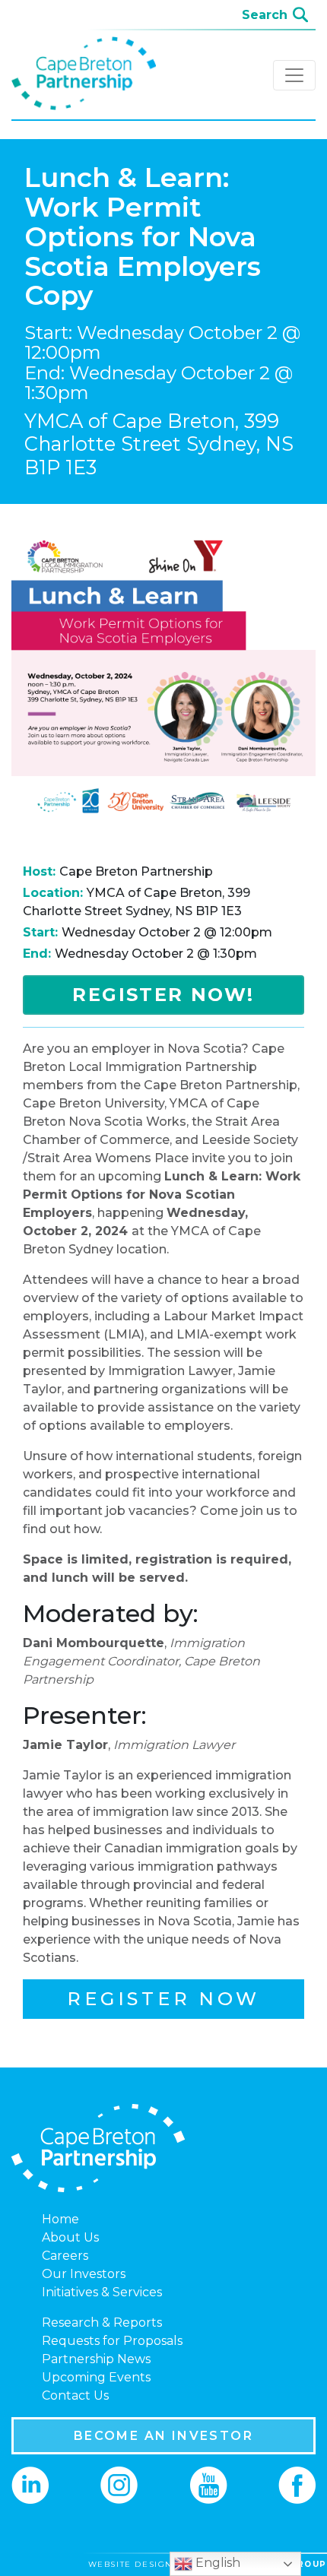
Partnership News (96, 2359)
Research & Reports (102, 2323)
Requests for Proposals (112, 2341)
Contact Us (75, 2395)
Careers (65, 2256)
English (216, 2563)
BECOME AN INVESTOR (163, 2436)
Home (60, 2219)
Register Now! (163, 995)
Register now (163, 1999)
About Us (70, 2237)
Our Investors (84, 2274)
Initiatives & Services (102, 2292)
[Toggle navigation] (294, 75)
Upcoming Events (96, 2377)
